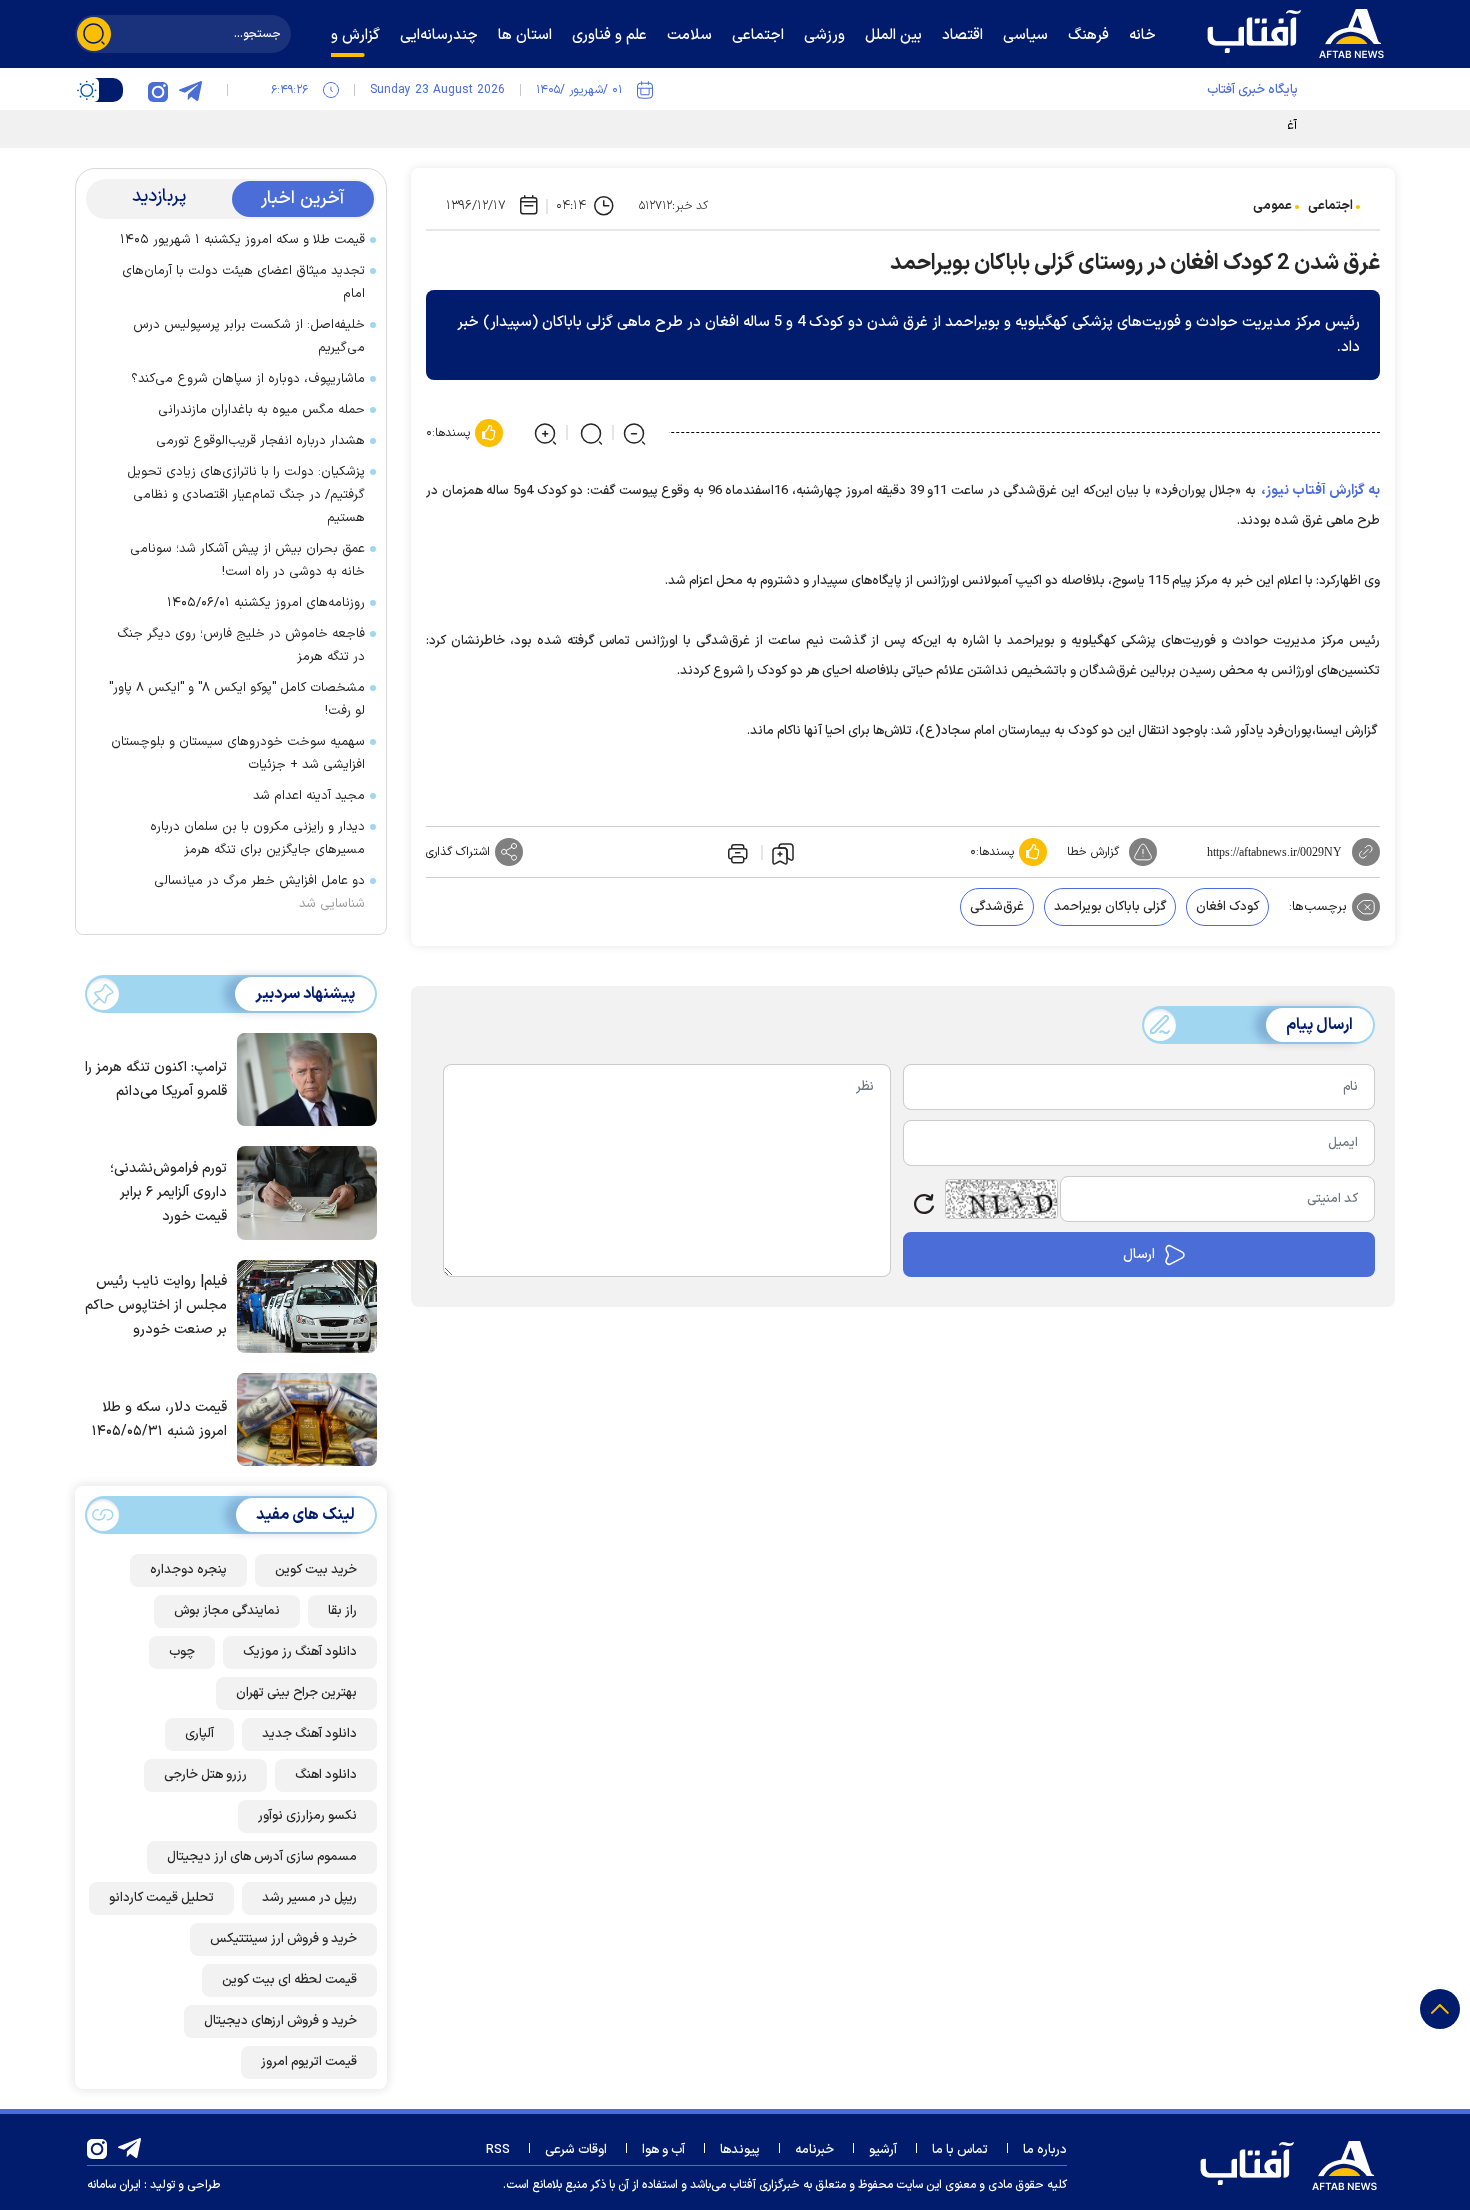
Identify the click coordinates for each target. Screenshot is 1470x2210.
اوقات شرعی (576, 2150)
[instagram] (158, 90)
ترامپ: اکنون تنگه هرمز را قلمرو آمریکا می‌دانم (156, 1079)
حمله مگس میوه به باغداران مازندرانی (261, 410)
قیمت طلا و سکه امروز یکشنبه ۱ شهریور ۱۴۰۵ (242, 240)
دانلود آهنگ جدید (309, 1734)
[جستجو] (94, 34)
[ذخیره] (783, 853)
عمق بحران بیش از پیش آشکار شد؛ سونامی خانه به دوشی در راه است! (247, 560)
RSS (498, 2150)
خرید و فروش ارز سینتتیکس (283, 1939)
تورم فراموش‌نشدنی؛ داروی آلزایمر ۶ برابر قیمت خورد (168, 1192)
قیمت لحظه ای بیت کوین (289, 1980)
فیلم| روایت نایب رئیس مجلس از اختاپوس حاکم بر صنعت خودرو (156, 1305)
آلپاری (199, 1734)
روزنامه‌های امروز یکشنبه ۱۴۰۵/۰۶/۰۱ (266, 603)
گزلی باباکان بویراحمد (1110, 907)
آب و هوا (663, 2150)
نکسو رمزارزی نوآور (307, 1816)
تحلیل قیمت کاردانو (161, 1898)
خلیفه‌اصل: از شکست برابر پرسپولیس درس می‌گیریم (249, 336)
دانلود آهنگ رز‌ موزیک (300, 1652)
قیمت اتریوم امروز (309, 2062)
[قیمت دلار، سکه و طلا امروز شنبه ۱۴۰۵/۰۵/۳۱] (302, 1418)
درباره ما (1045, 2150)
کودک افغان (1227, 907)
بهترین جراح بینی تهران (296, 1693)
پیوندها (740, 2150)
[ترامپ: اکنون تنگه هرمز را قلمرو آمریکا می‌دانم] (302, 1078)
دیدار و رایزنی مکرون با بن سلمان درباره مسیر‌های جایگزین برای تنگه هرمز (257, 838)
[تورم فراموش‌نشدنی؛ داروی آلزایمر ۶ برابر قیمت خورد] (302, 1191)
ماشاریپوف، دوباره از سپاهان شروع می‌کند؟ (248, 379)
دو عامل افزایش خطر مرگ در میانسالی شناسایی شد (259, 892)
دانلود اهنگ (326, 1775)
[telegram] (190, 90)
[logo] (1300, 31)
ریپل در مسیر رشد (309, 1898)
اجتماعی (1330, 206)
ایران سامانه (114, 2185)
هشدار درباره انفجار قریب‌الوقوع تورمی (260, 441)
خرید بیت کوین (316, 1570)
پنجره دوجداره (188, 1570)
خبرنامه (814, 2150)
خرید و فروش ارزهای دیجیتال (280, 2021)
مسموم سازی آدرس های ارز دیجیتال (262, 1857)
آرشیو (883, 2150)
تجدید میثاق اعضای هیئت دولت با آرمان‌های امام (243, 282)
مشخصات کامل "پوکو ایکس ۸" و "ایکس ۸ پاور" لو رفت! (237, 699)
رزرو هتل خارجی (205, 1775)
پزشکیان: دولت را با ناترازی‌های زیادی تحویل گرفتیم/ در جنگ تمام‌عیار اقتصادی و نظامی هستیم (246, 495)
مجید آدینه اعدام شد (309, 796)
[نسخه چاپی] (736, 852)
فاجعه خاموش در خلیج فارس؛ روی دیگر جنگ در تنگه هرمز (241, 645)
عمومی (1272, 206)
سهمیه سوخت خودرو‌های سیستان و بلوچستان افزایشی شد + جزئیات (238, 753)
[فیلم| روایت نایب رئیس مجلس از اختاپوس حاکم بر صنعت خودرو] (302, 1305)
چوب (182, 1652)
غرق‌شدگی (997, 907)
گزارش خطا (1093, 852)
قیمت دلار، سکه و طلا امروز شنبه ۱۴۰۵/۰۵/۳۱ (159, 1419)
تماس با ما (960, 2150)
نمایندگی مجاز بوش (227, 1611)
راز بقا (342, 1611)
